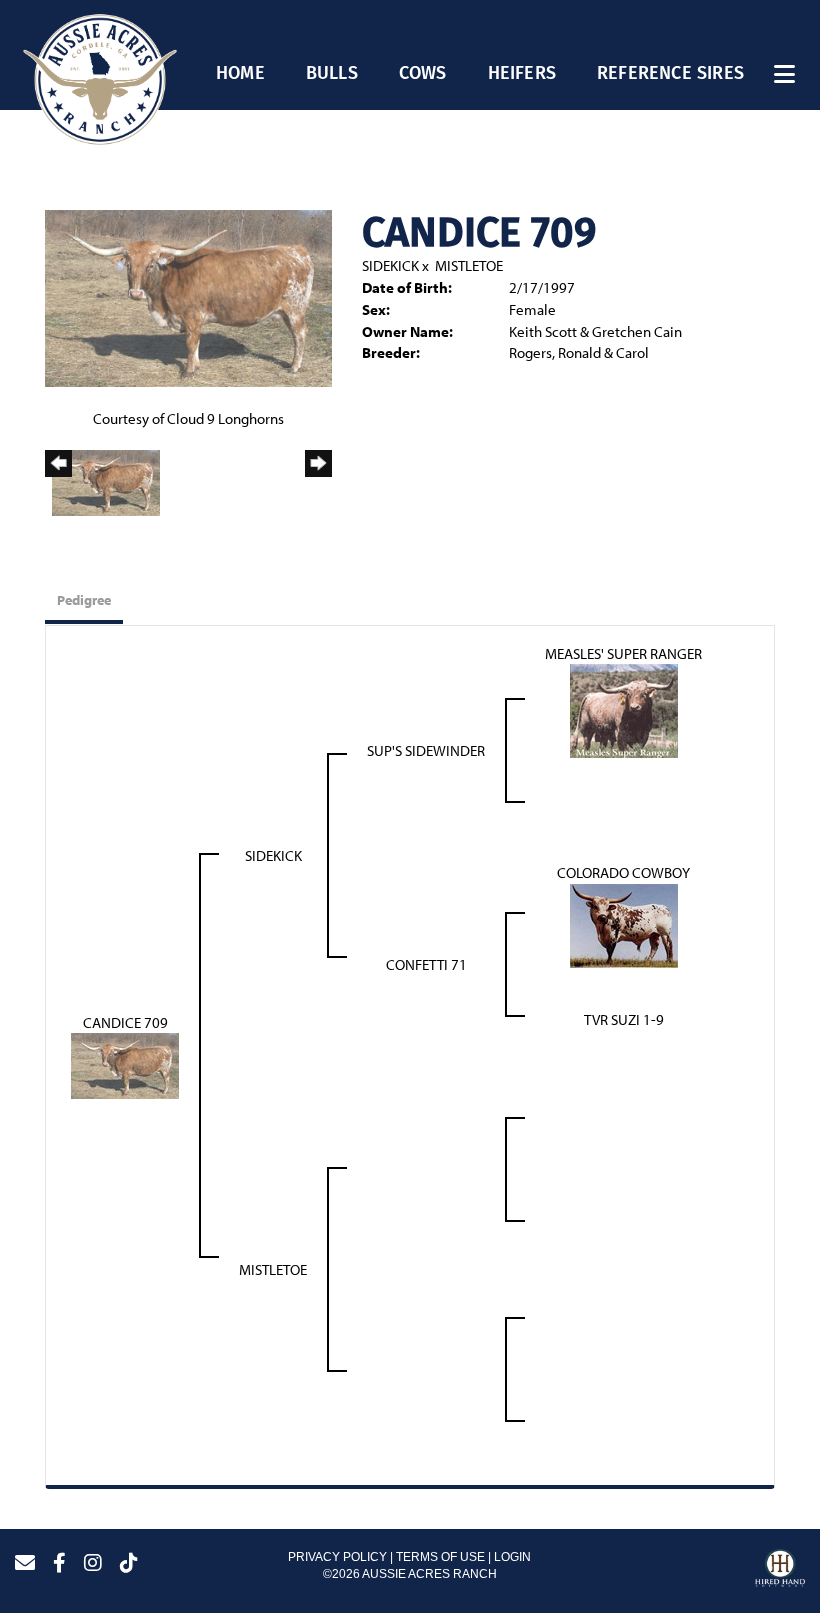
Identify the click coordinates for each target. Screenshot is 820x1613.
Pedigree (84, 600)
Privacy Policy (337, 1557)
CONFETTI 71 (426, 964)
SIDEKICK (390, 265)
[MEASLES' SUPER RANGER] (624, 709)
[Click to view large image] (188, 296)
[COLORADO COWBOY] (624, 923)
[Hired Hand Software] (780, 1571)
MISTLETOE (469, 265)
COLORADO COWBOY (623, 872)
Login (512, 1557)
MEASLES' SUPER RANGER (623, 653)
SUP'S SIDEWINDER (426, 750)
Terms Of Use (440, 1557)
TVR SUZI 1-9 (624, 1019)
